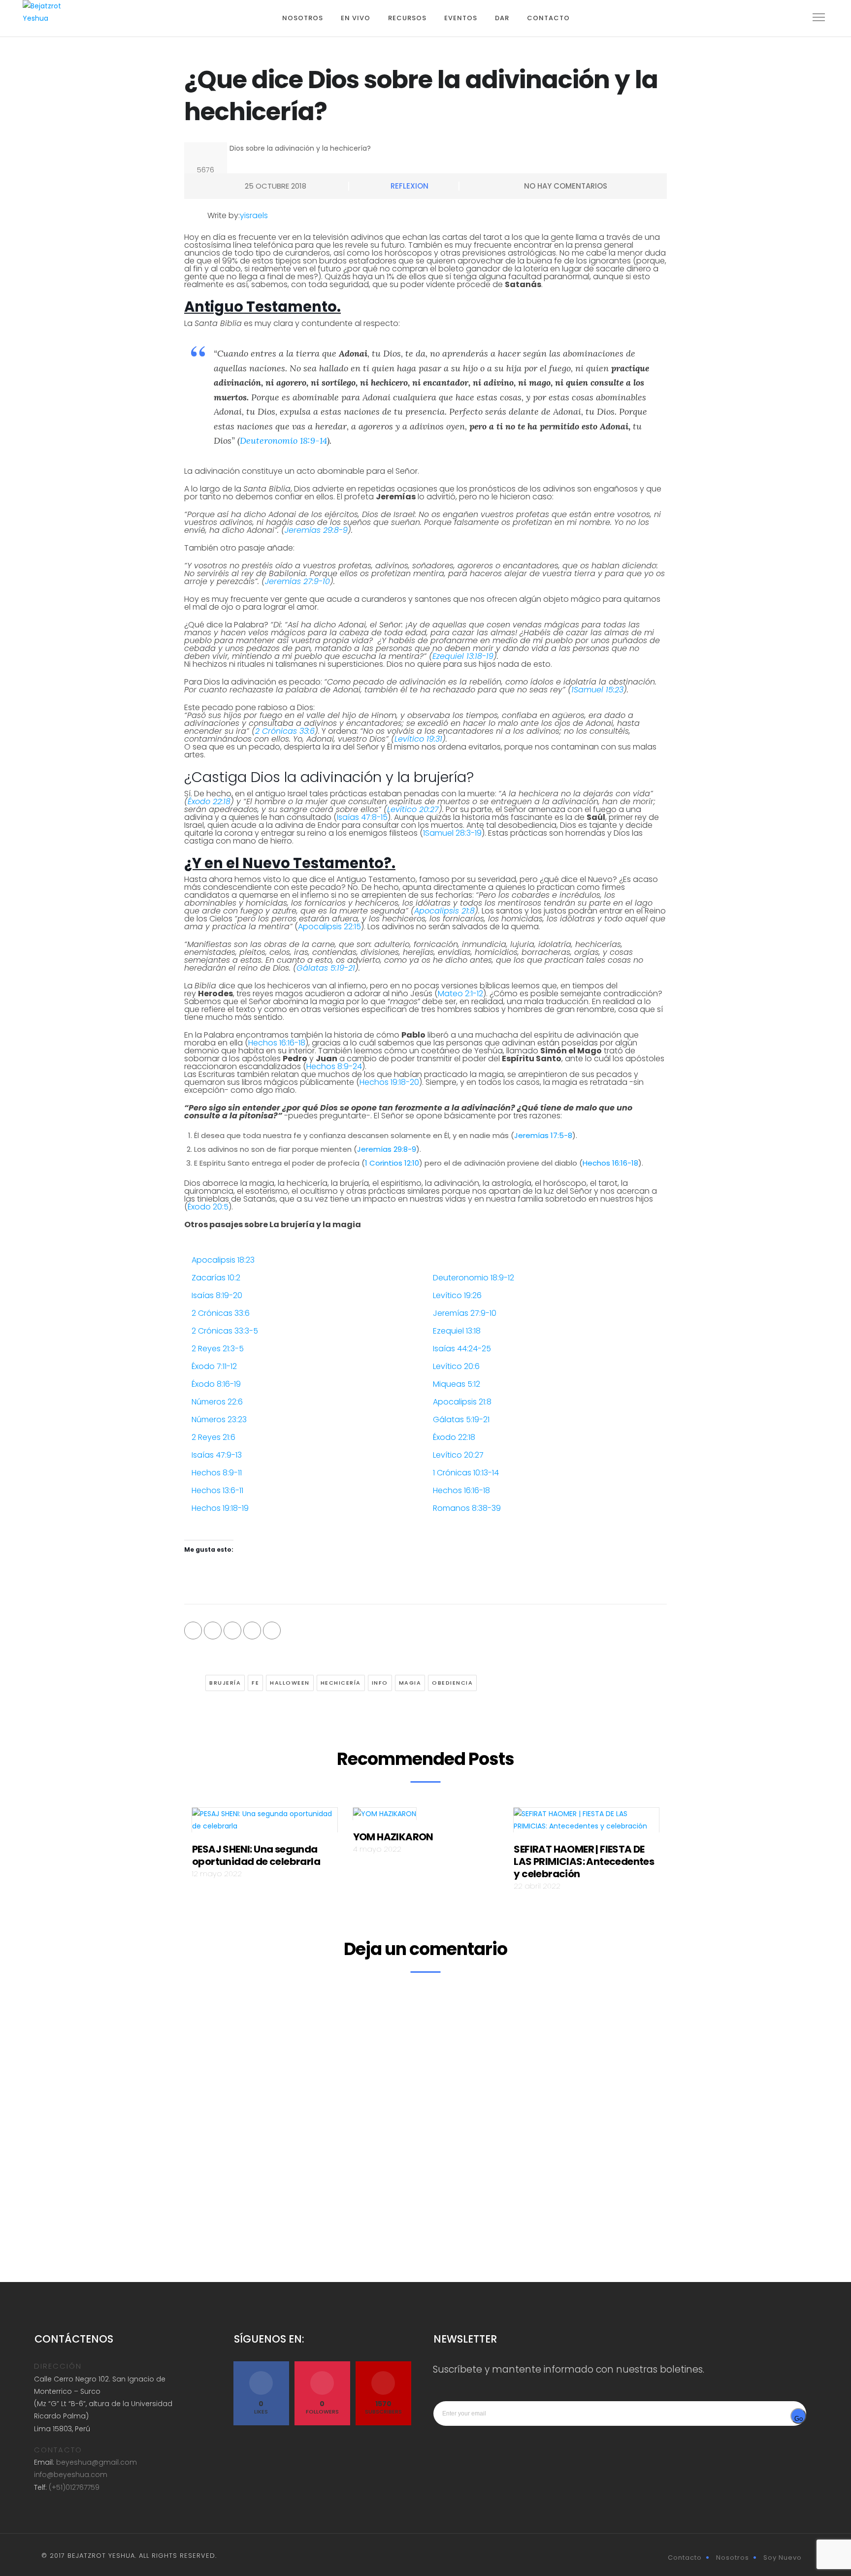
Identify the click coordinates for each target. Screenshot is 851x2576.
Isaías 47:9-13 (217, 1455)
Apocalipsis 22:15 (329, 927)
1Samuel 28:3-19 (452, 833)
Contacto (548, 18)
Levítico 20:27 (413, 809)
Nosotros (303, 18)
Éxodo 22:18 (209, 801)
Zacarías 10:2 (216, 1278)
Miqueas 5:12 (457, 1384)
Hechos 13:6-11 (217, 1490)
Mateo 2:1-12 (460, 994)
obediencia (452, 1683)
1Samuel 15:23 (597, 690)
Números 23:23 (219, 1419)
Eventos (461, 18)
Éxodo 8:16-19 (216, 1384)
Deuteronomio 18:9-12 (474, 1278)
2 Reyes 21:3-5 (218, 1349)
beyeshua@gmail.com (97, 2462)
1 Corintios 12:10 (392, 1163)
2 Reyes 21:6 (213, 1437)
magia (410, 1683)
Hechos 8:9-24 (334, 1066)
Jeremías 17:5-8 (543, 1135)
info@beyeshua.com (71, 2475)
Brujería (225, 1683)
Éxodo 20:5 (208, 1207)
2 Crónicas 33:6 (285, 731)
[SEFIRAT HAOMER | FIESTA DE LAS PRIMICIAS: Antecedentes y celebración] (586, 1823)
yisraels (254, 215)
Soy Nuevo (783, 2558)
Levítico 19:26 (457, 1295)
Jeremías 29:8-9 (316, 530)
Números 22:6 (217, 1402)
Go (799, 2419)
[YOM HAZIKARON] (385, 1817)
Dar (502, 18)
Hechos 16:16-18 (277, 1043)
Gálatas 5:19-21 (326, 968)
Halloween (290, 1683)
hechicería (341, 1683)
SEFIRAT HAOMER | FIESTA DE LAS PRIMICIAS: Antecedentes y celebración (584, 1861)
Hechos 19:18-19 (220, 1508)
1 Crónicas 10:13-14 (466, 1473)
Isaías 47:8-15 (362, 817)
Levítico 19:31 (418, 739)
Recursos (407, 18)
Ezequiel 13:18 (457, 1331)
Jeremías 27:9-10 (297, 581)
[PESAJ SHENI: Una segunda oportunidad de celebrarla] (265, 1823)
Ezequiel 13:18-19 (463, 656)
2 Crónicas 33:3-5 (225, 1331)
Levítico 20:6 (456, 1366)
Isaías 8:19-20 (217, 1295)
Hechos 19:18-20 (389, 1082)
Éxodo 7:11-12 (214, 1366)
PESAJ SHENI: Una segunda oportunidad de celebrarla (256, 1855)
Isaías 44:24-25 (462, 1349)
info (380, 1683)
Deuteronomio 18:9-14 (283, 440)
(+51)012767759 (74, 2487)
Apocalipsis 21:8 (444, 911)
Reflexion (409, 186)
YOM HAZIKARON (393, 1837)
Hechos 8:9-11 (217, 1473)
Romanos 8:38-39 (467, 1508)
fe (255, 1683)
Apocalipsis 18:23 (223, 1260)
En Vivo (356, 18)
